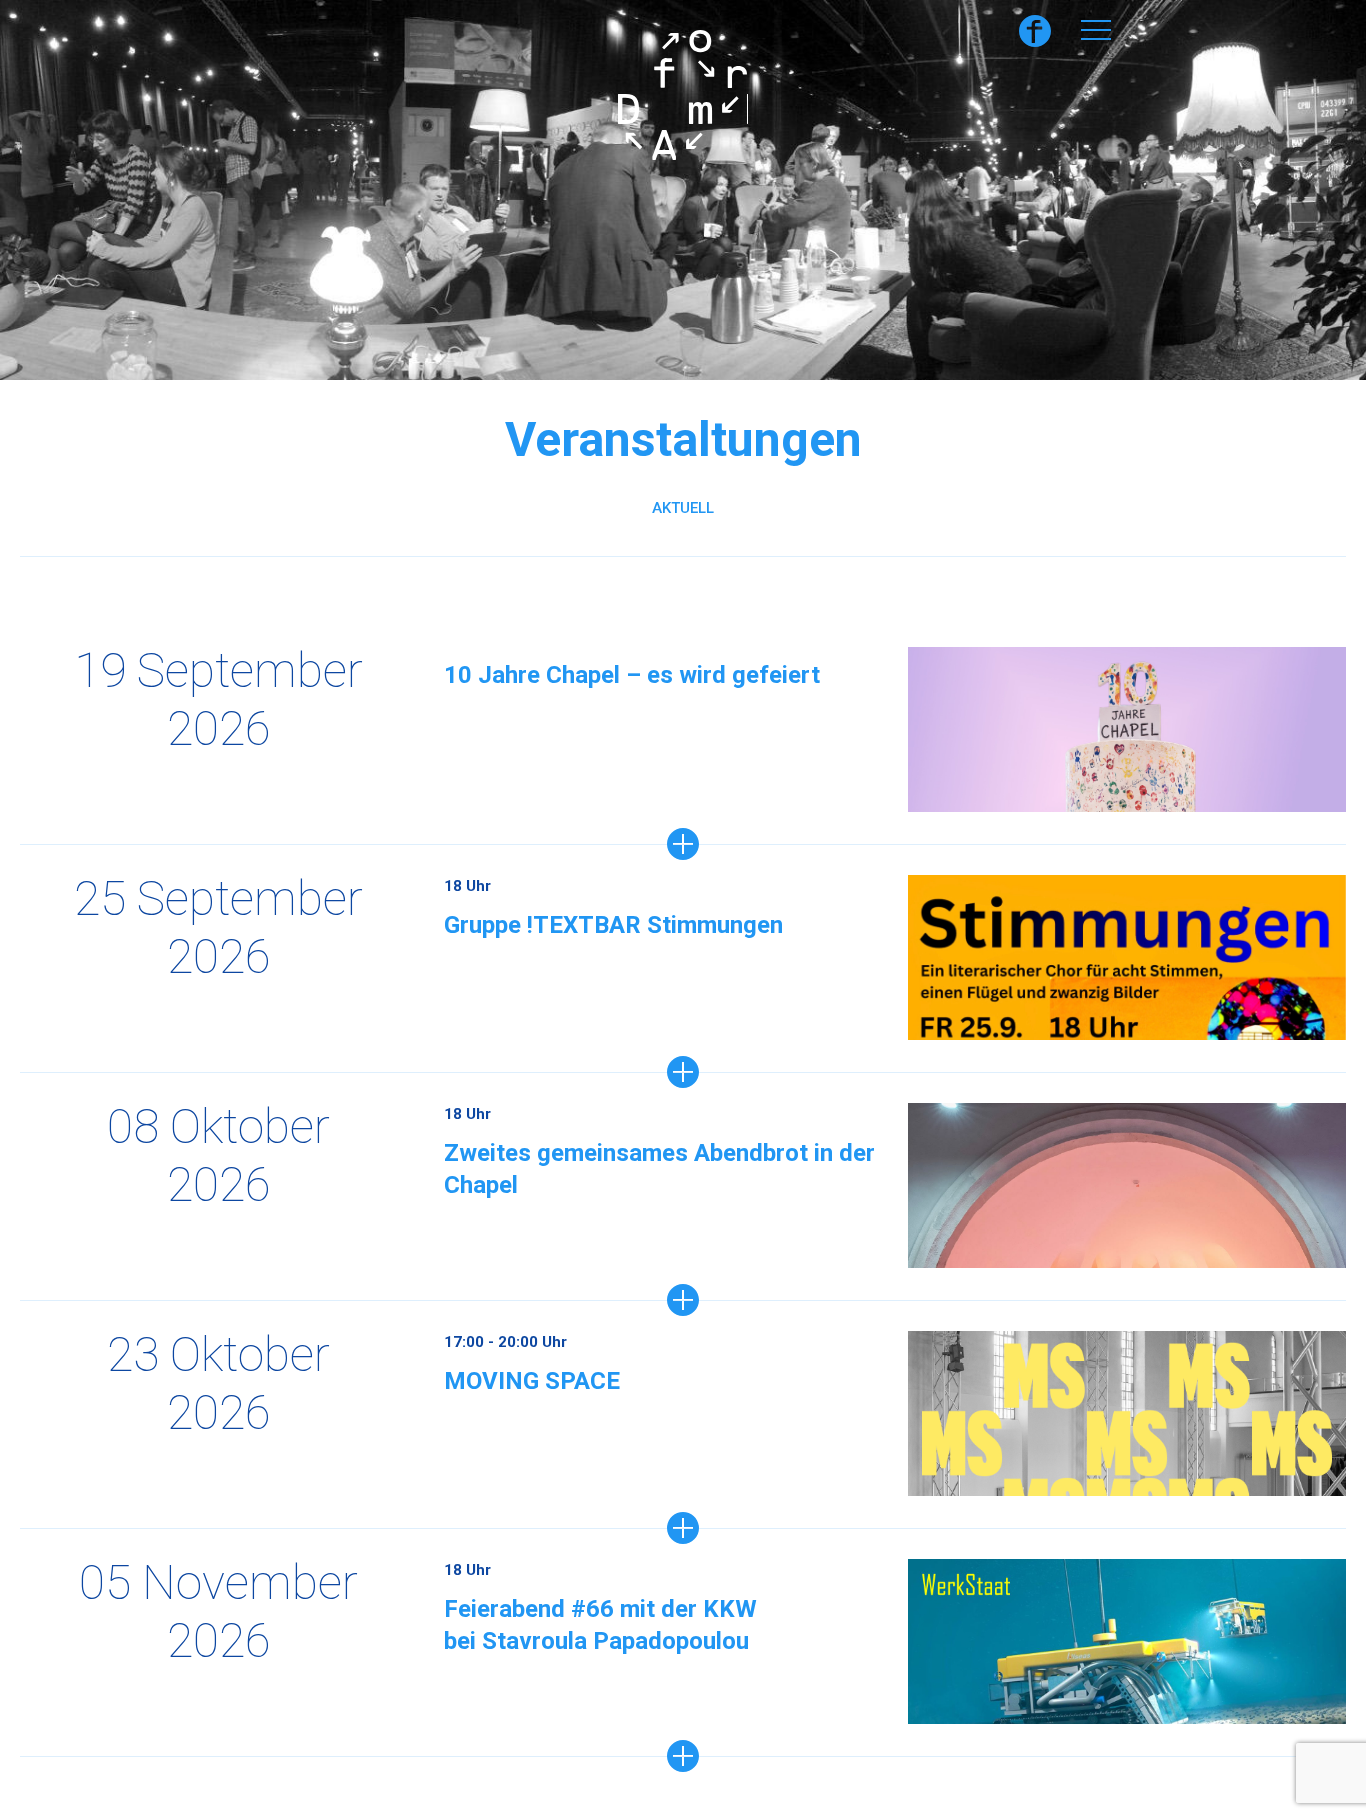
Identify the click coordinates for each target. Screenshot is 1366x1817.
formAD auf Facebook (1035, 31)
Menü (1096, 30)
